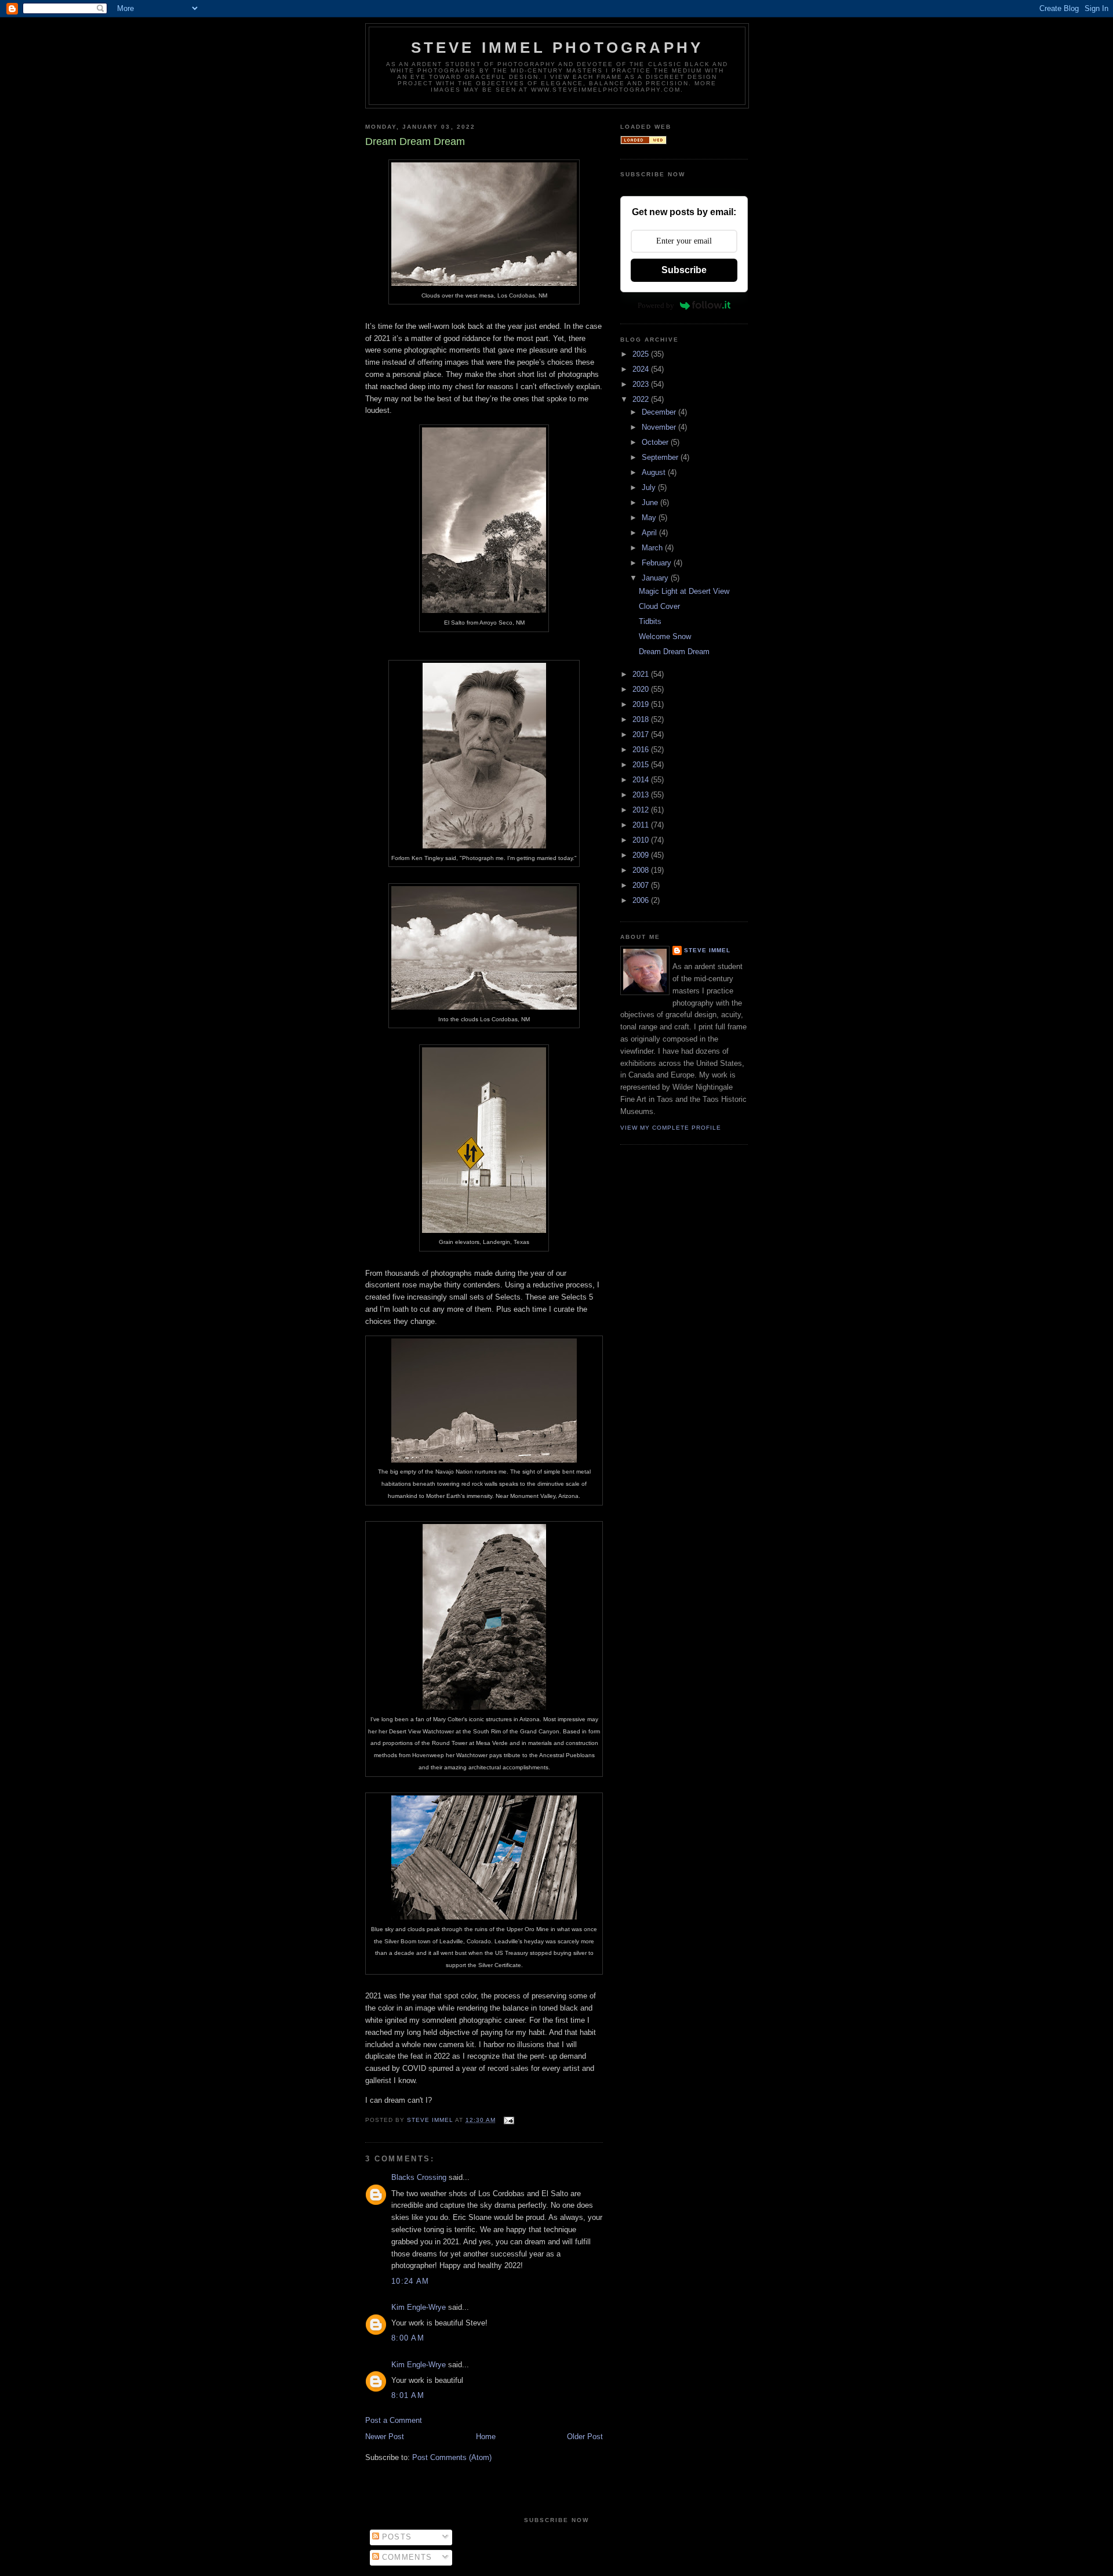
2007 (642, 885)
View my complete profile (671, 1128)
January (656, 578)
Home (486, 2437)
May (650, 518)
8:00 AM (408, 2338)
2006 (642, 900)
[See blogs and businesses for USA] (643, 142)
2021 (642, 674)
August (655, 472)
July (650, 487)
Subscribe (684, 270)
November (660, 427)
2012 (642, 810)
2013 (642, 795)
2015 (642, 765)
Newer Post (385, 2437)
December (660, 412)
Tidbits (650, 621)
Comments (406, 2557)
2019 (642, 704)
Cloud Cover (659, 606)
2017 (642, 734)
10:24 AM (410, 2281)
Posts (396, 2537)
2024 (642, 369)
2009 (642, 855)
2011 (642, 825)
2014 (642, 780)
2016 (642, 750)
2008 (642, 870)
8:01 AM (408, 2395)
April (650, 533)
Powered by (656, 305)
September (661, 457)
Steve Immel (707, 950)
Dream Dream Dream (674, 652)
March (653, 548)
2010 (642, 840)
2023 (642, 384)
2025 (642, 354)
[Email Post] (509, 2120)
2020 (642, 689)
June (651, 502)
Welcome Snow (665, 636)
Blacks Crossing (419, 2177)
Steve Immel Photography (557, 48)
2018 (642, 719)
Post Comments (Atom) (452, 2457)
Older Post (585, 2437)
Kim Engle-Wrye (419, 2307)
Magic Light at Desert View (684, 591)
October (656, 442)
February (658, 563)
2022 (642, 399)
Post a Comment (394, 2420)
